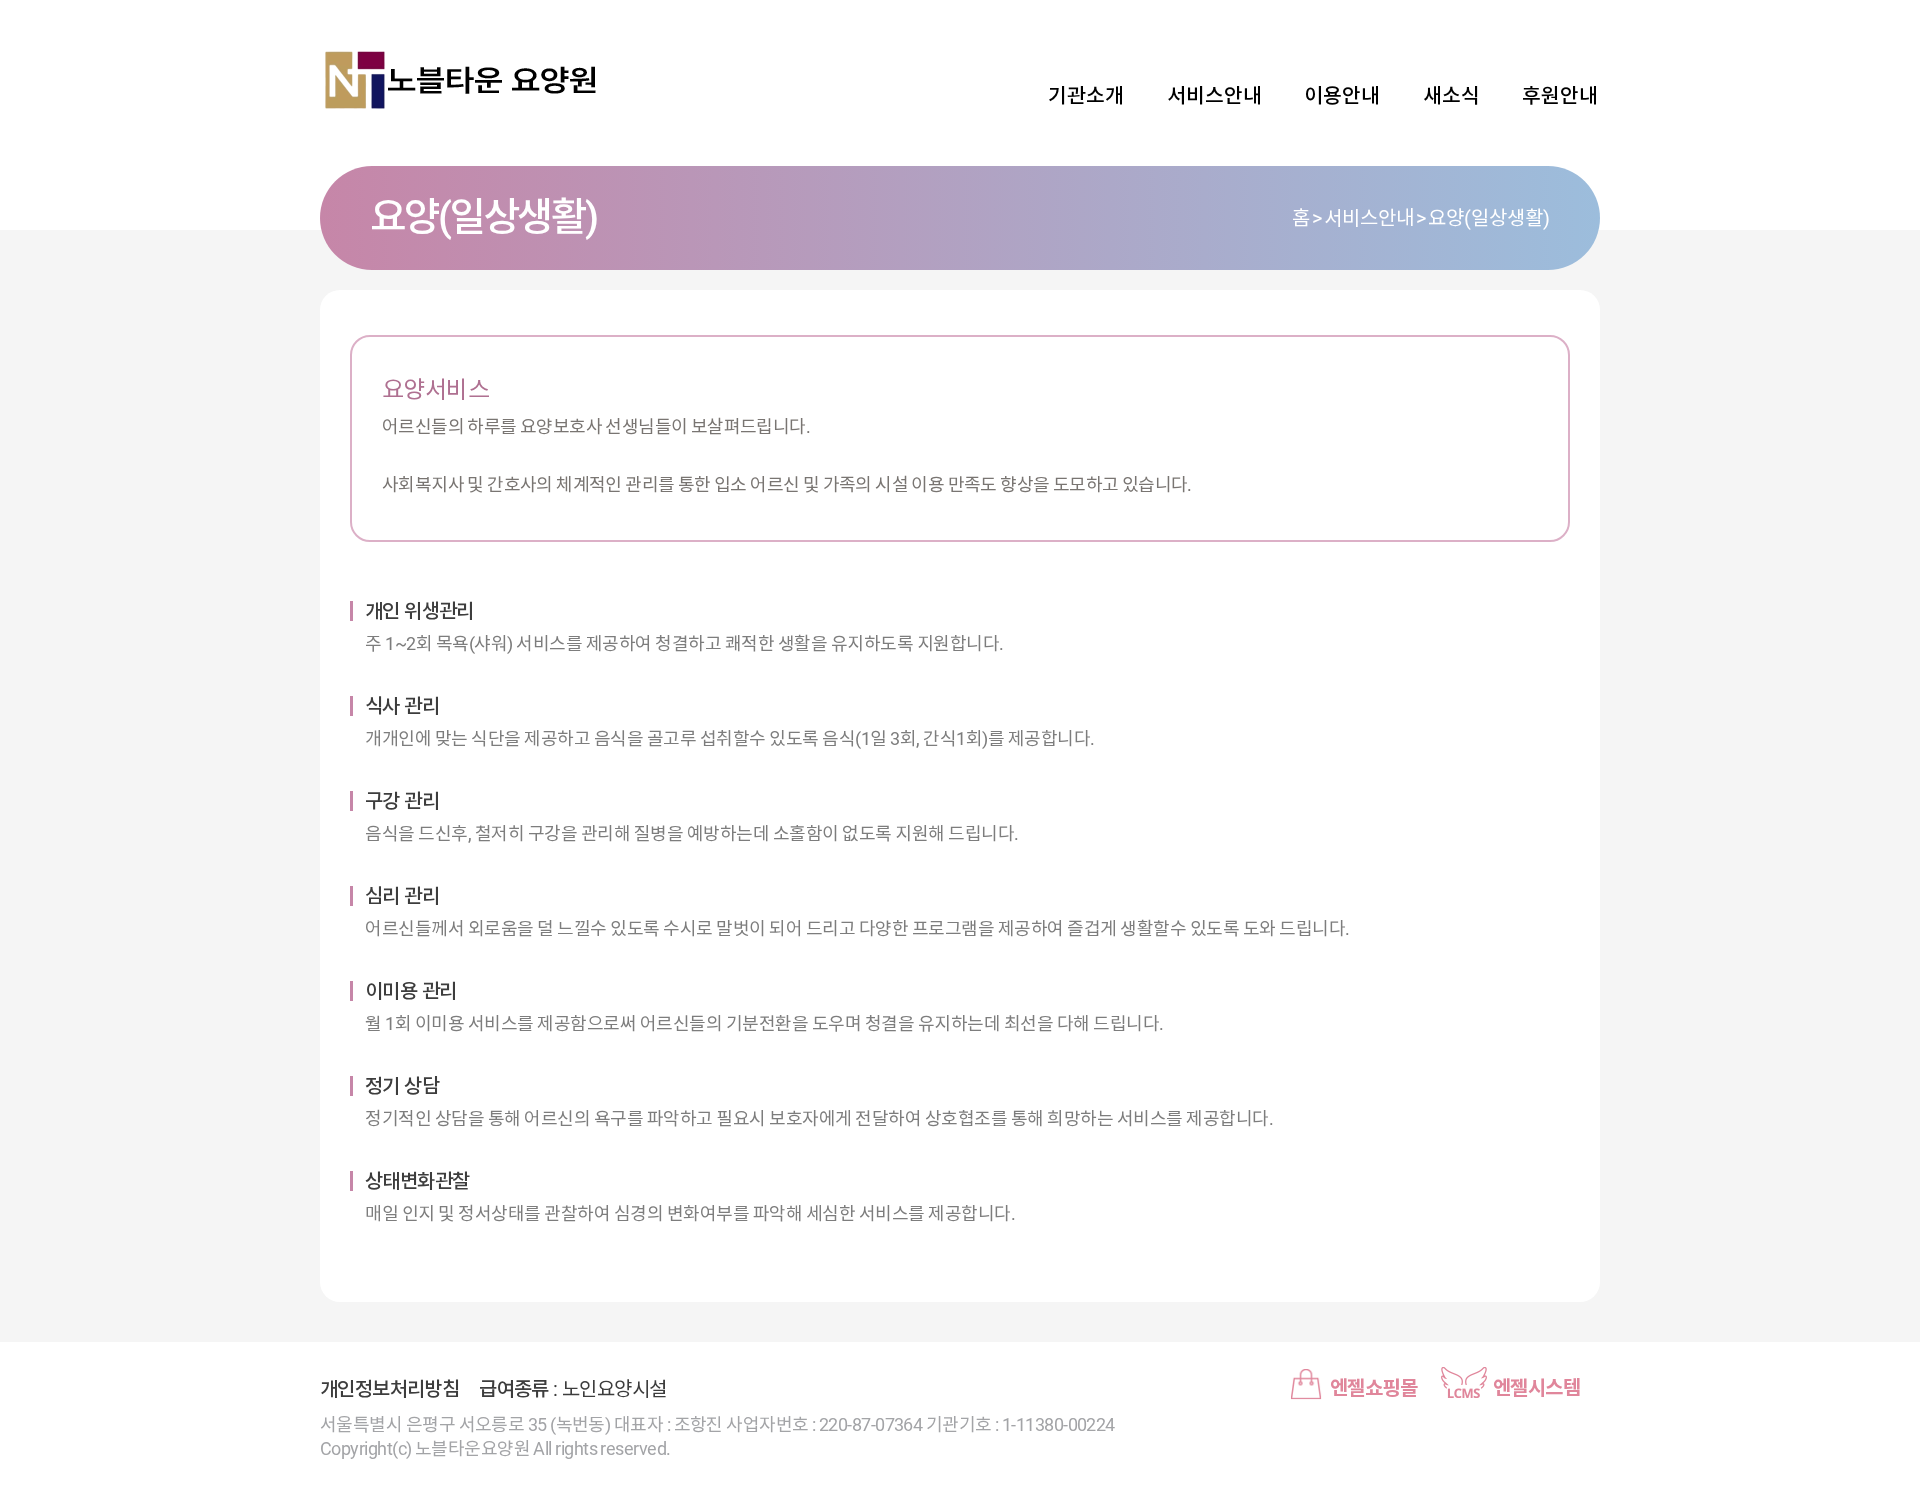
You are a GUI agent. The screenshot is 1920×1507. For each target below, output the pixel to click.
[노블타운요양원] (460, 80)
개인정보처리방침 (389, 1389)
